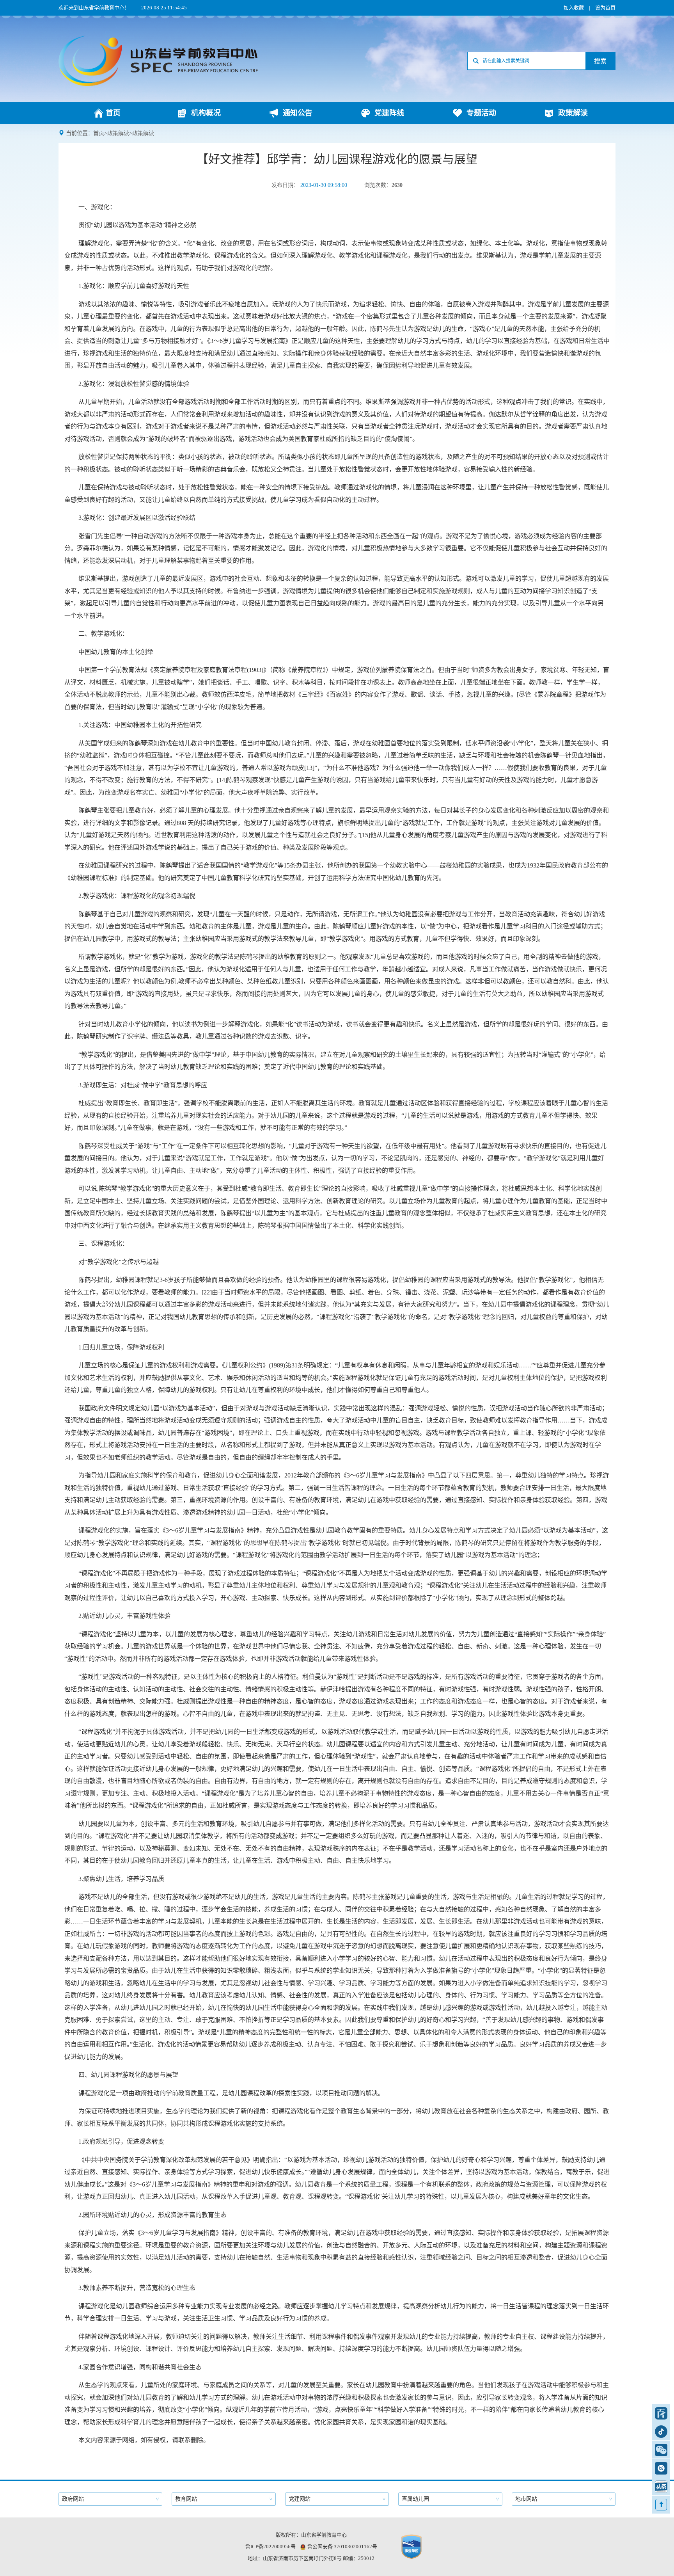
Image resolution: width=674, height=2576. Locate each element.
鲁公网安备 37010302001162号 (342, 2547)
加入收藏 (574, 8)
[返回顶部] (661, 2505)
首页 (99, 133)
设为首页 (605, 8)
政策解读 (118, 133)
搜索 (600, 61)
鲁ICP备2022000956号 (270, 2547)
